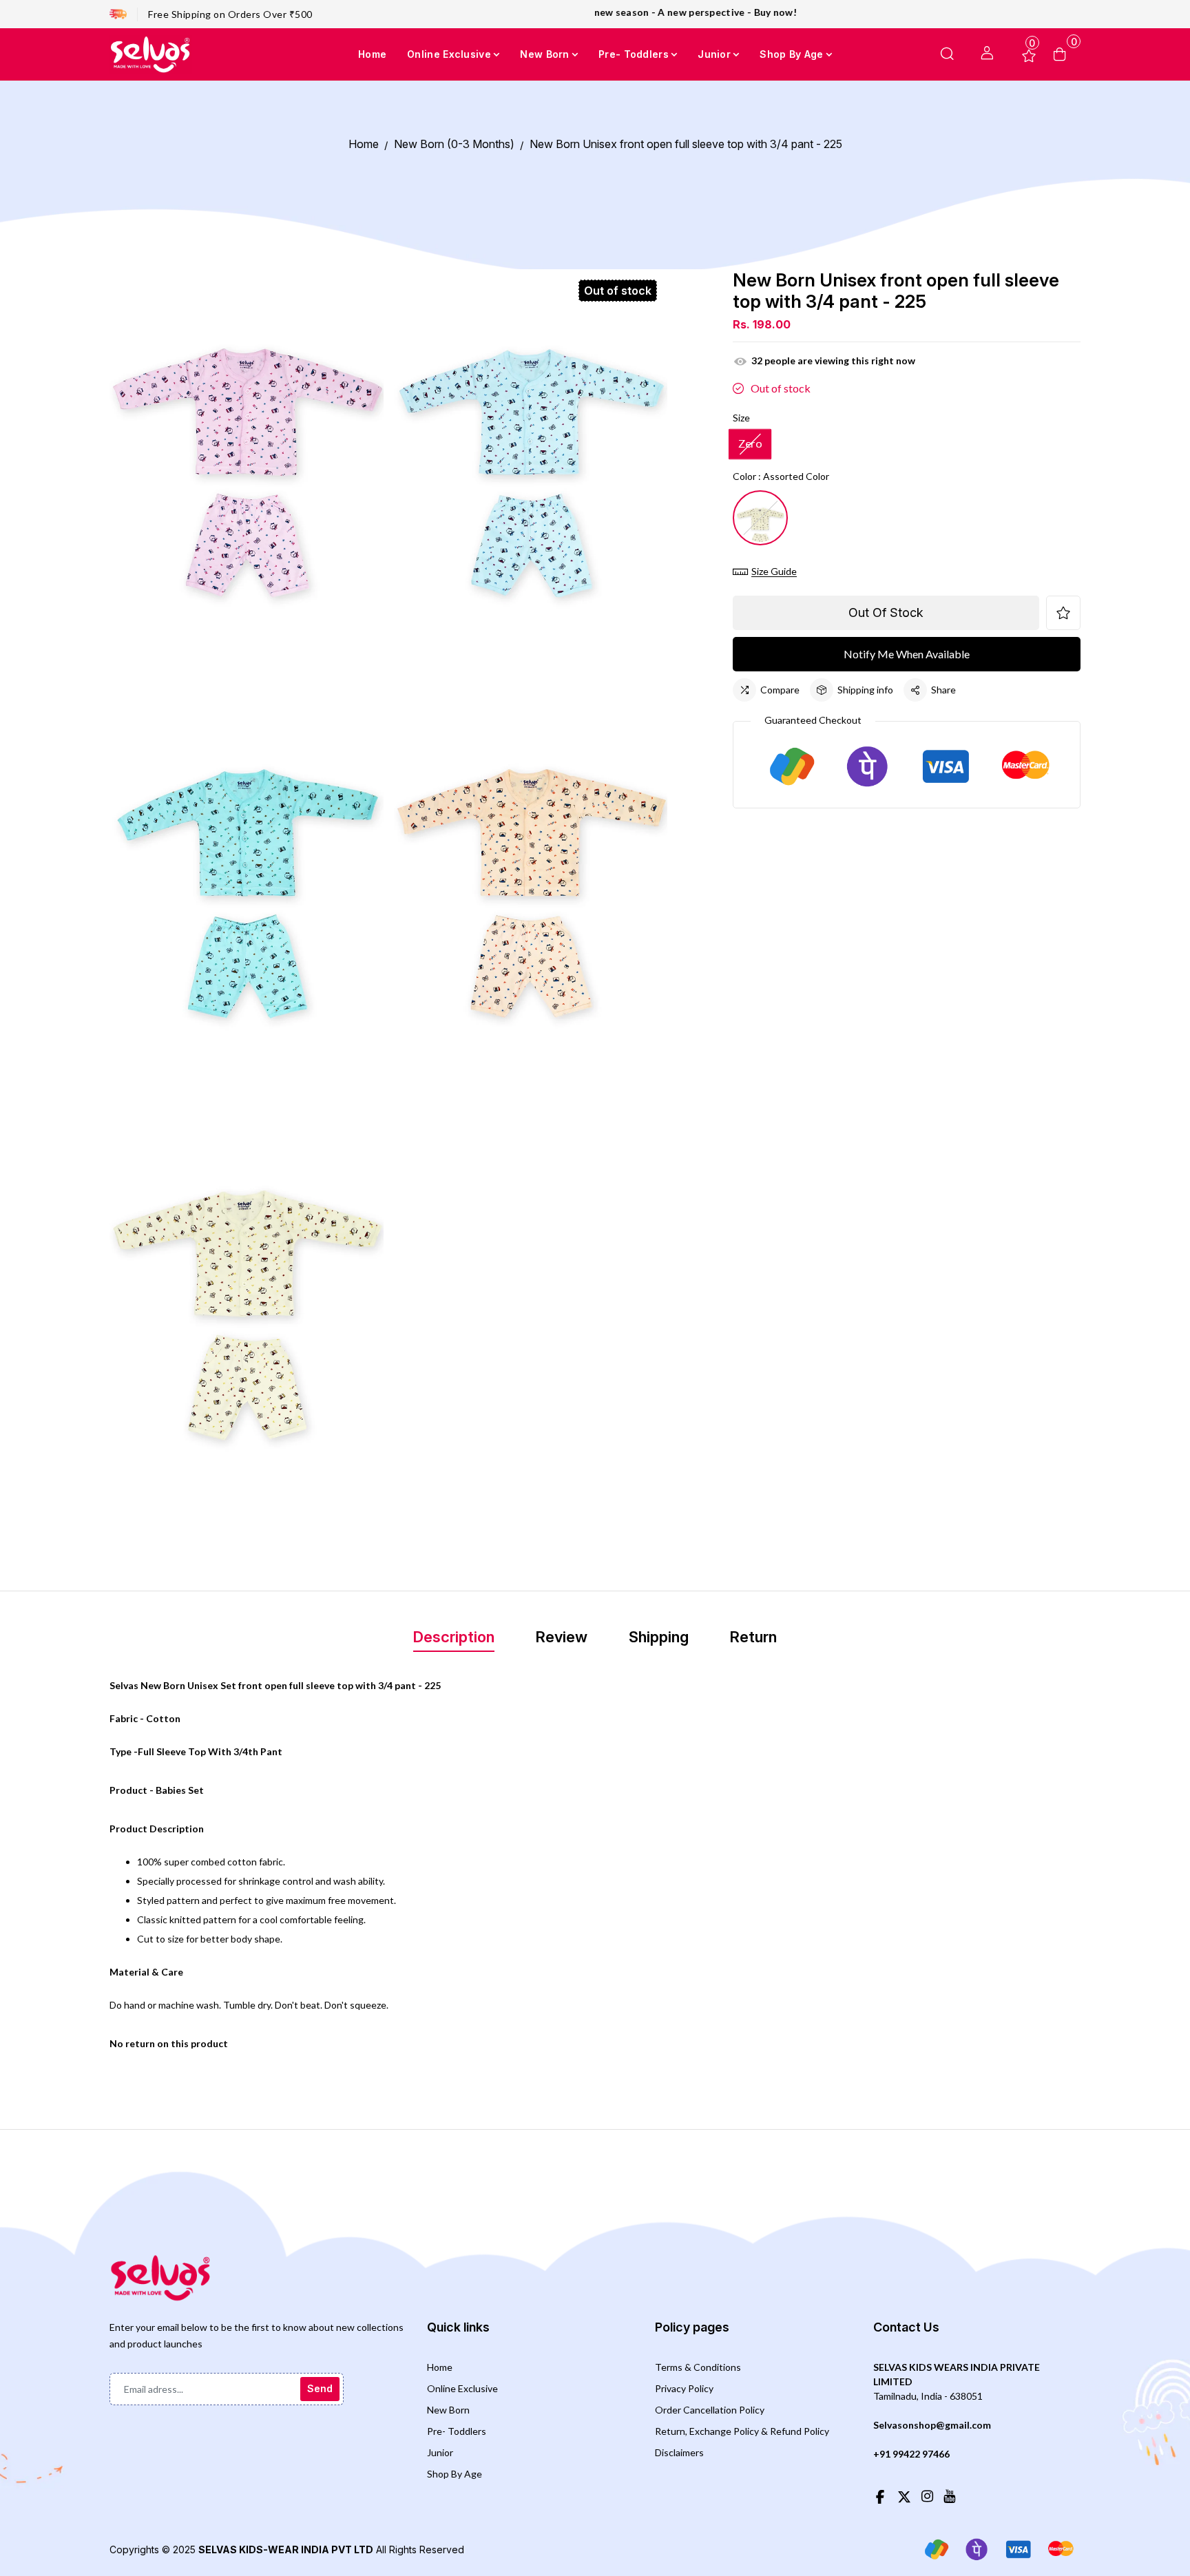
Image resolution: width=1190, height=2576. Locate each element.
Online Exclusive (462, 2388)
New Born (448, 2410)
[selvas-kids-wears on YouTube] (949, 2495)
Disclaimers (679, 2452)
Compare (780, 690)
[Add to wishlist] (1063, 613)
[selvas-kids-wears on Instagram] (927, 2495)
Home (440, 2367)
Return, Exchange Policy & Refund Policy (742, 2431)
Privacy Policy (684, 2388)
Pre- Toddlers (457, 2431)
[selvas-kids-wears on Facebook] (880, 2495)
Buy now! (662, 12)
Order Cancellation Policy (710, 2410)
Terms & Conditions (698, 2367)
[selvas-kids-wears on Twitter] (904, 2495)
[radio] (750, 444)
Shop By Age (455, 2474)
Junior (440, 2452)
